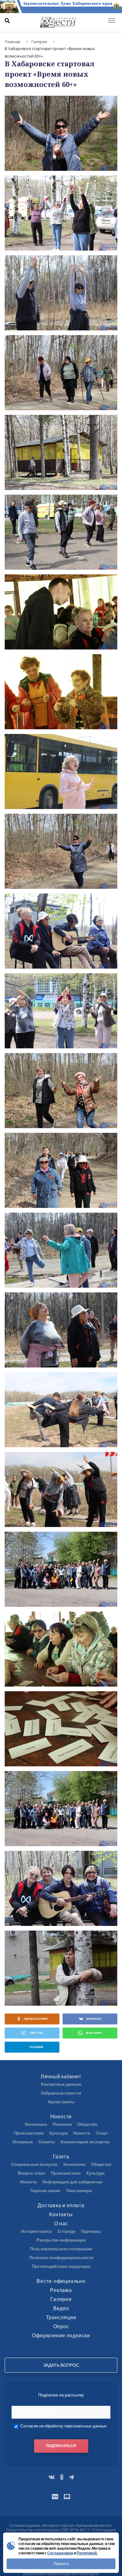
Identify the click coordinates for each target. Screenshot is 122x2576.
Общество (87, 2124)
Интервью (23, 2142)
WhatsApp (94, 2033)
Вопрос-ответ (32, 2173)
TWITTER (36, 2033)
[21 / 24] (61, 1729)
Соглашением (60, 2553)
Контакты (61, 2214)
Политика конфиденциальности (61, 2258)
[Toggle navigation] (112, 21)
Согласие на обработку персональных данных (64, 2426)
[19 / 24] (61, 1569)
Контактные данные (61, 2084)
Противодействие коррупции (61, 2266)
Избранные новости (61, 2093)
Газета (61, 2156)
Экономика (36, 2124)
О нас (61, 2223)
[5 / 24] (61, 452)
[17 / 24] (61, 1410)
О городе (66, 2231)
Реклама (61, 2290)
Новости (61, 2116)
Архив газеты (61, 2102)
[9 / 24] (61, 771)
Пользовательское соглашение (61, 2249)
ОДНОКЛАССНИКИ (36, 2019)
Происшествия (29, 2133)
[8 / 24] (61, 692)
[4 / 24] (61, 373)
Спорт (102, 2133)
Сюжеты (47, 2142)
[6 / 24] (61, 532)
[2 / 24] (61, 213)
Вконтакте (94, 2019)
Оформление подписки (61, 2335)
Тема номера (79, 2191)
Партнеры (91, 2231)
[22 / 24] (61, 1809)
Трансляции (61, 2317)
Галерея (61, 2299)
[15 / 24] (61, 1250)
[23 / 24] (61, 1888)
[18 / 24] (61, 1489)
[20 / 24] (61, 1649)
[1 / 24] (61, 133)
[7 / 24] (61, 612)
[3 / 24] (61, 293)
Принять (61, 2564)
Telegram (36, 2047)
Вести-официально (61, 2281)
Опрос (61, 2326)
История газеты (36, 2231)
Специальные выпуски (34, 2164)
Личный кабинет (61, 2076)
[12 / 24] (61, 1011)
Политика (62, 2124)
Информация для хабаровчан (72, 2182)
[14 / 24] (61, 1170)
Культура (58, 2133)
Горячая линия (45, 2191)
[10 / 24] (61, 851)
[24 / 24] (61, 1968)
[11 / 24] (61, 931)
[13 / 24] (61, 1091)
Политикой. (87, 2553)
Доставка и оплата (61, 2205)
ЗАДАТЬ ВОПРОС (61, 2365)
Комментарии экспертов (85, 2142)
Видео (61, 2308)
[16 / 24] (61, 1330)
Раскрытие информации (61, 2240)
